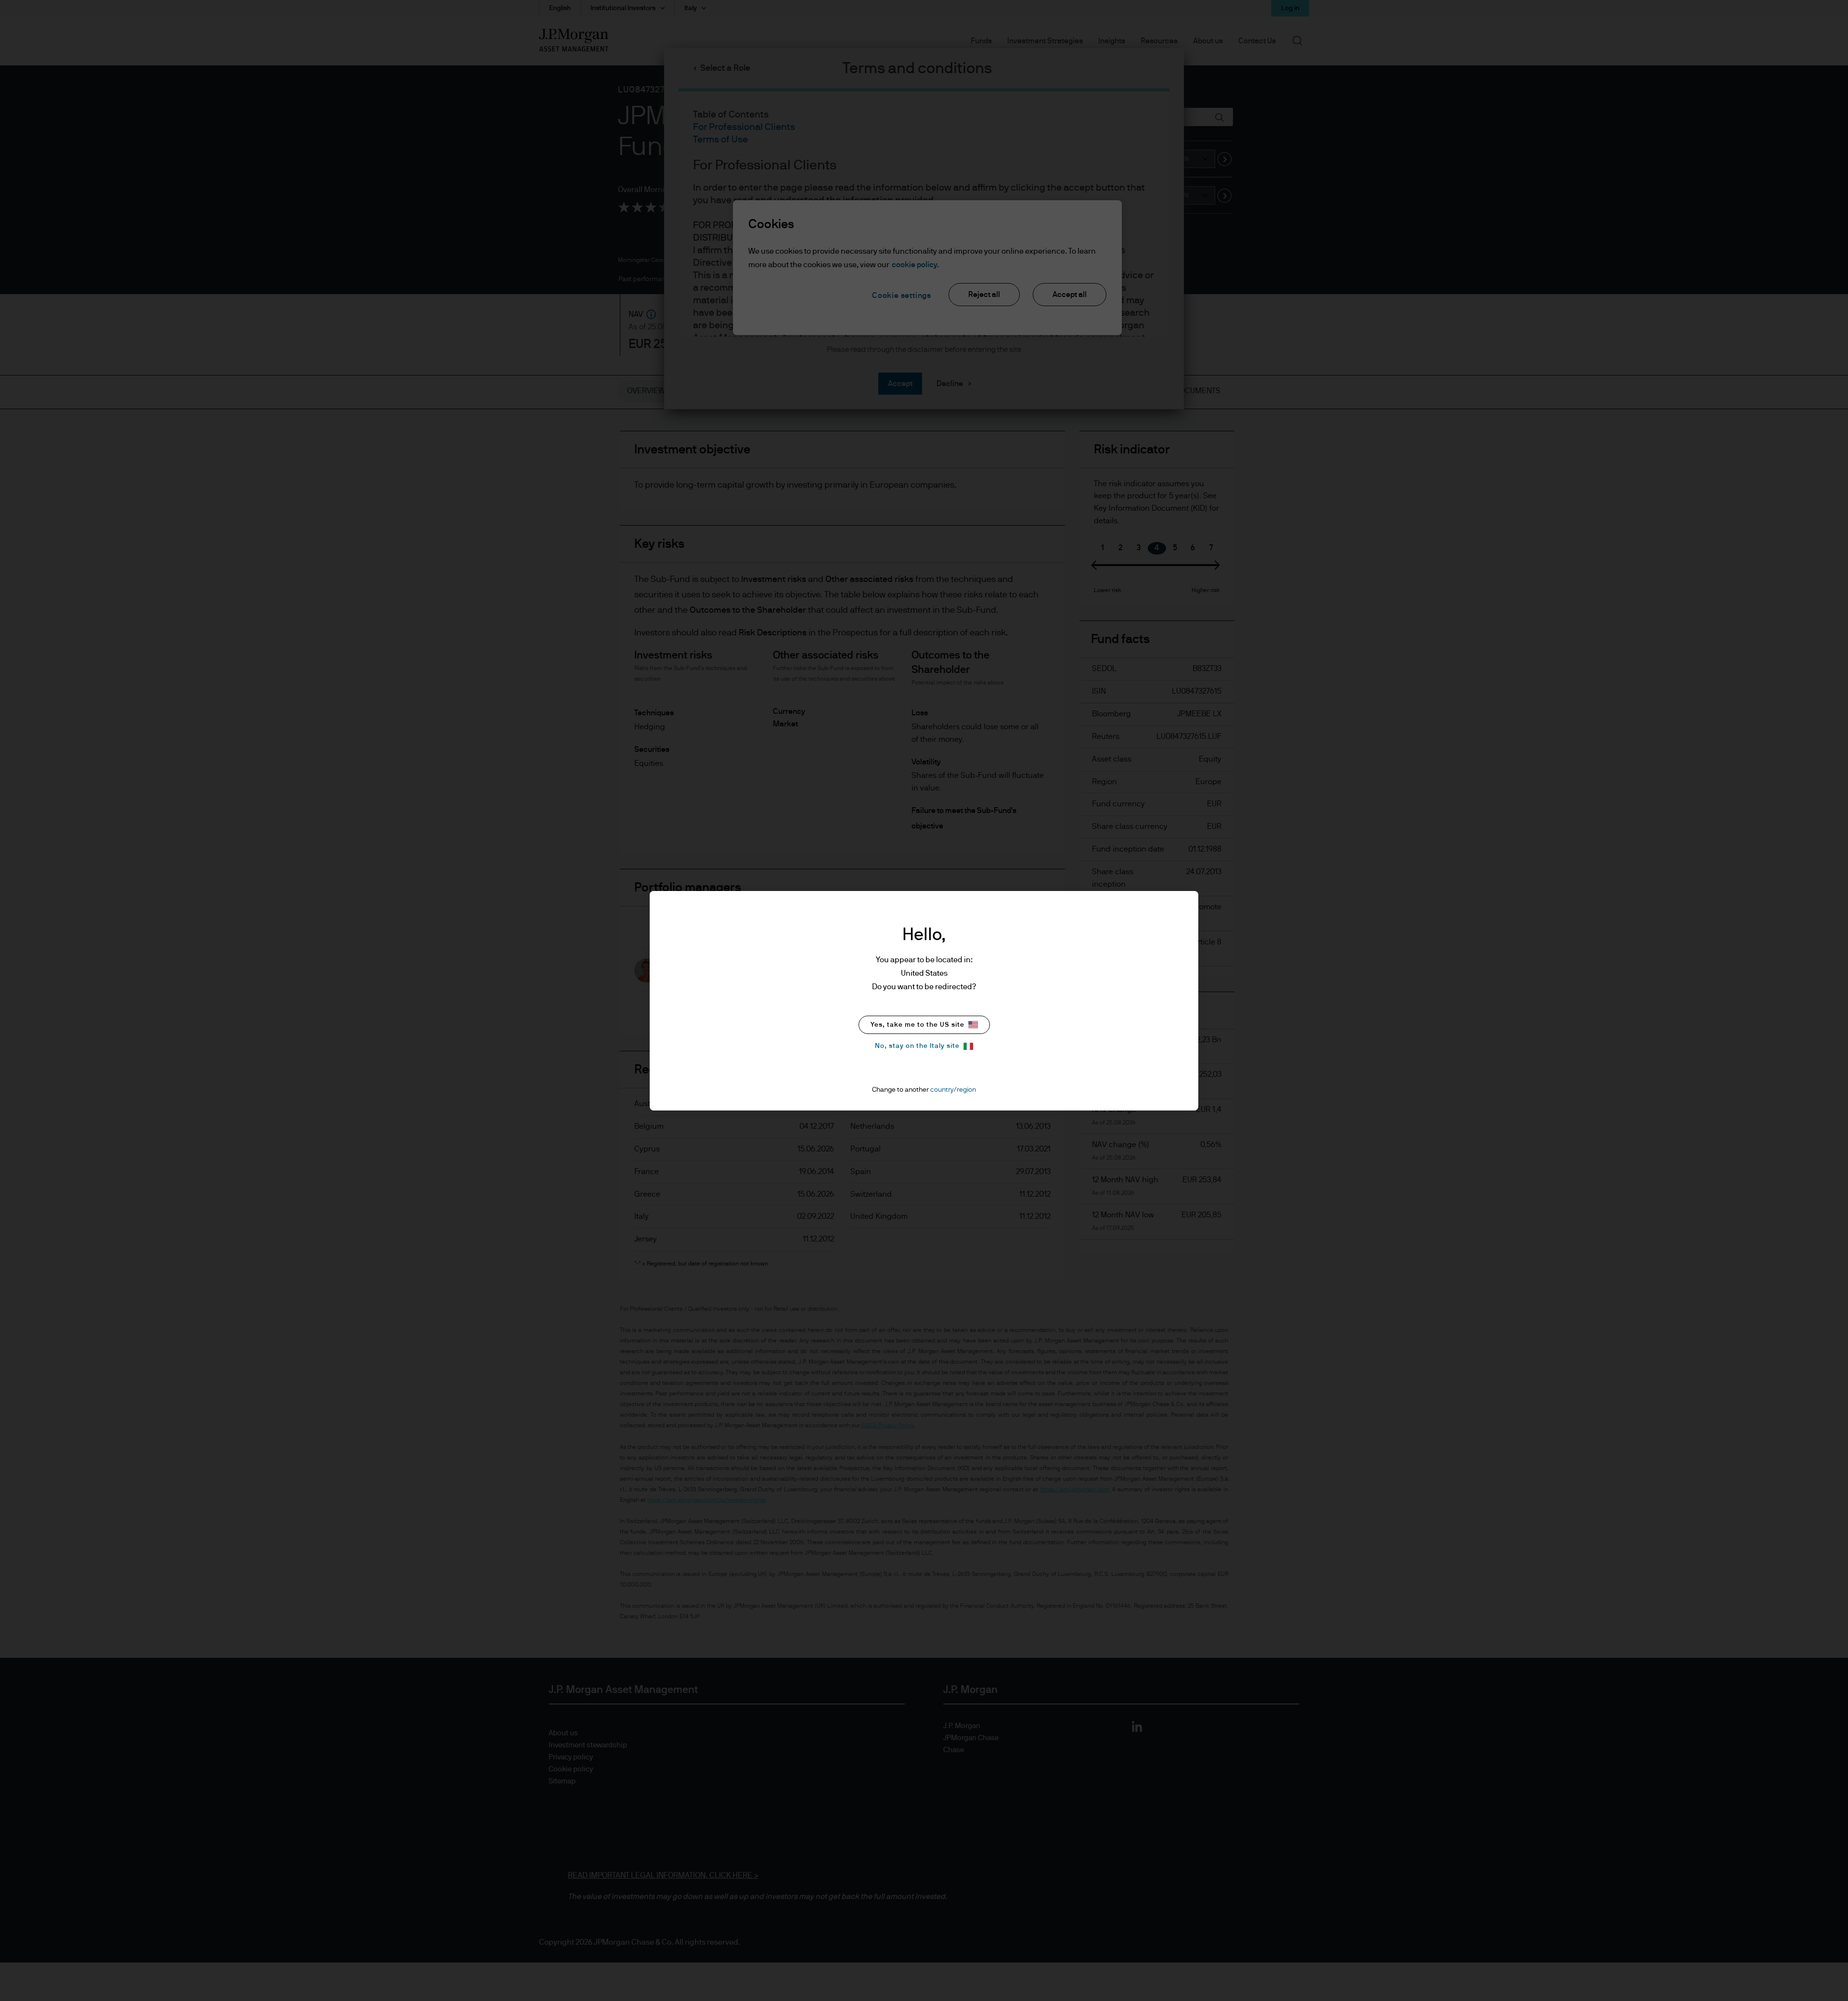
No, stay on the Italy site (917, 1046)
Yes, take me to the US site (918, 1025)
